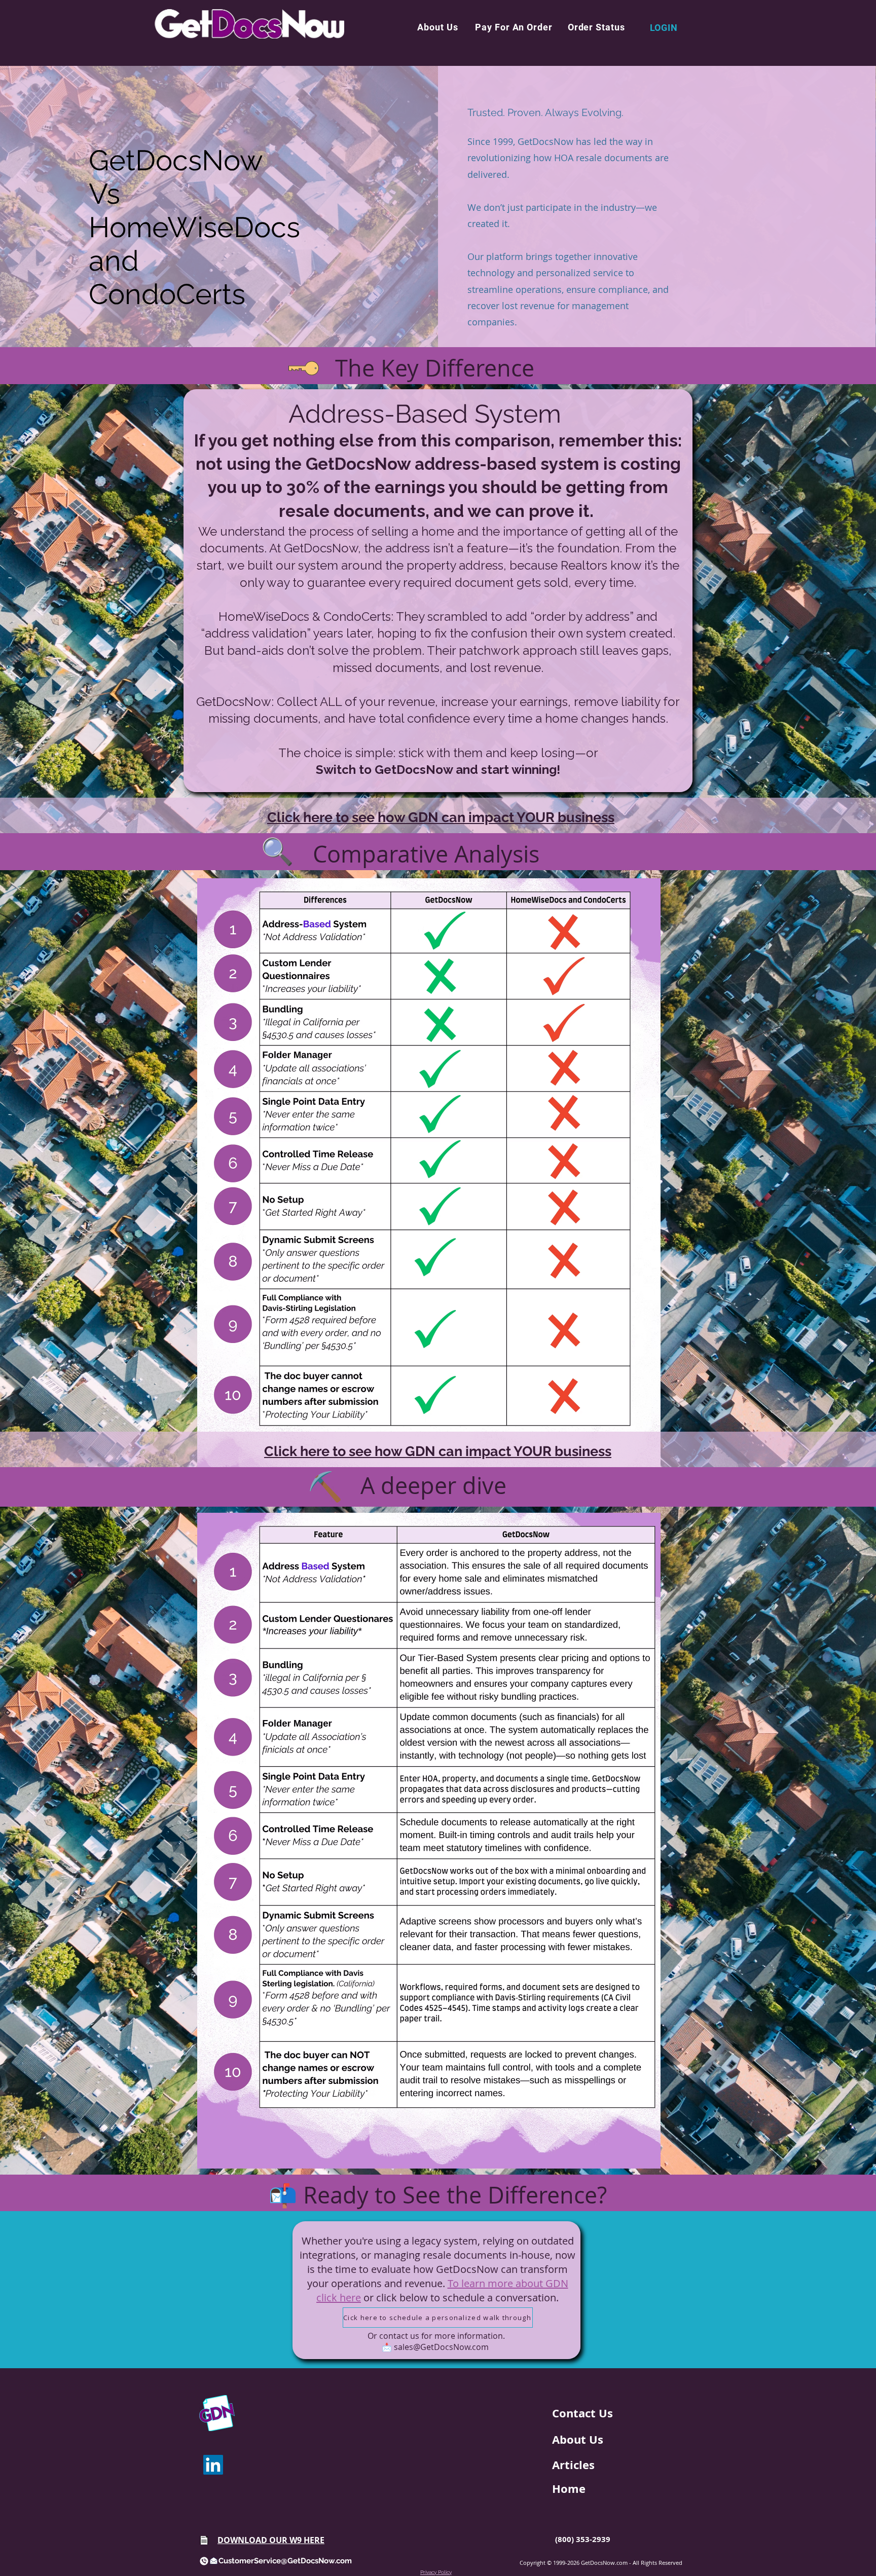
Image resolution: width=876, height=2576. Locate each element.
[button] (437, 27)
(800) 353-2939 (583, 2539)
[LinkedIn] (213, 2465)
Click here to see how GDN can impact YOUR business (441, 817)
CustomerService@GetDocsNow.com (285, 2561)
